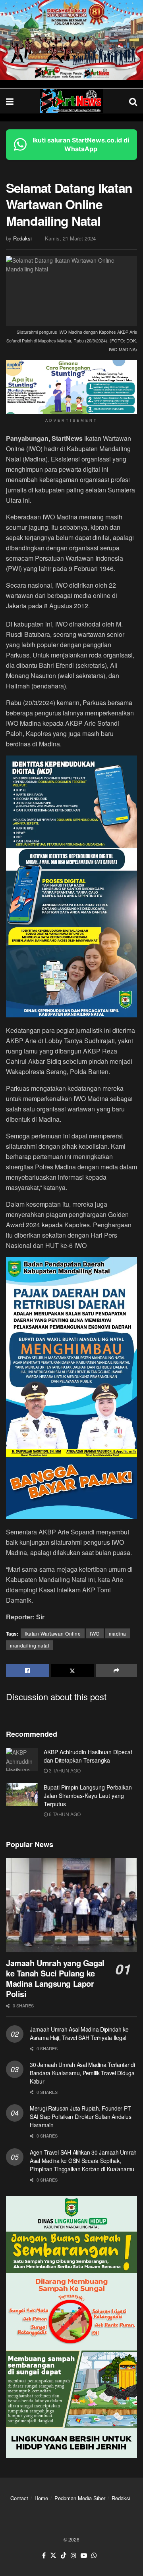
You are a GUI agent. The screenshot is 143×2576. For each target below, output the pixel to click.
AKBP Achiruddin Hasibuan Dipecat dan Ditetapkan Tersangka (88, 1756)
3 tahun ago (64, 1770)
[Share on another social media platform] (116, 1671)
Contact (19, 2498)
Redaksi (22, 238)
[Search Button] (133, 101)
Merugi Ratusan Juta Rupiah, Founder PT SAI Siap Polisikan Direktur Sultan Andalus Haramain (80, 2117)
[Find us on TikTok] (64, 2556)
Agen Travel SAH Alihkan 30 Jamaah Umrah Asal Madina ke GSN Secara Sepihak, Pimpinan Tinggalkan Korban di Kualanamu (83, 2161)
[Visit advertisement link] (71, 40)
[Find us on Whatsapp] (94, 2556)
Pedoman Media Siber (80, 2498)
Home (41, 2498)
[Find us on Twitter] (53, 2556)
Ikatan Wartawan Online (53, 1633)
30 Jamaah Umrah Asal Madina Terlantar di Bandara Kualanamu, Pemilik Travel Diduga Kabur (82, 2073)
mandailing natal (30, 1645)
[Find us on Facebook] (44, 2556)
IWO (95, 1633)
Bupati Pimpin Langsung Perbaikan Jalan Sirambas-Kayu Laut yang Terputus (88, 1796)
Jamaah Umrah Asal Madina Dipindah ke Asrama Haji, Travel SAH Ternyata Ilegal (79, 2033)
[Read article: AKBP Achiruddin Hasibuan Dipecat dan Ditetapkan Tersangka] (22, 1759)
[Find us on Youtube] (84, 2556)
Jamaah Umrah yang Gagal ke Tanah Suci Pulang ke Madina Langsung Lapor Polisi (55, 1978)
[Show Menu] (10, 101)
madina (118, 1633)
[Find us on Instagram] (73, 2556)
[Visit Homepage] (71, 101)
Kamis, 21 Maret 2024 (70, 238)
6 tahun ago (64, 1814)
